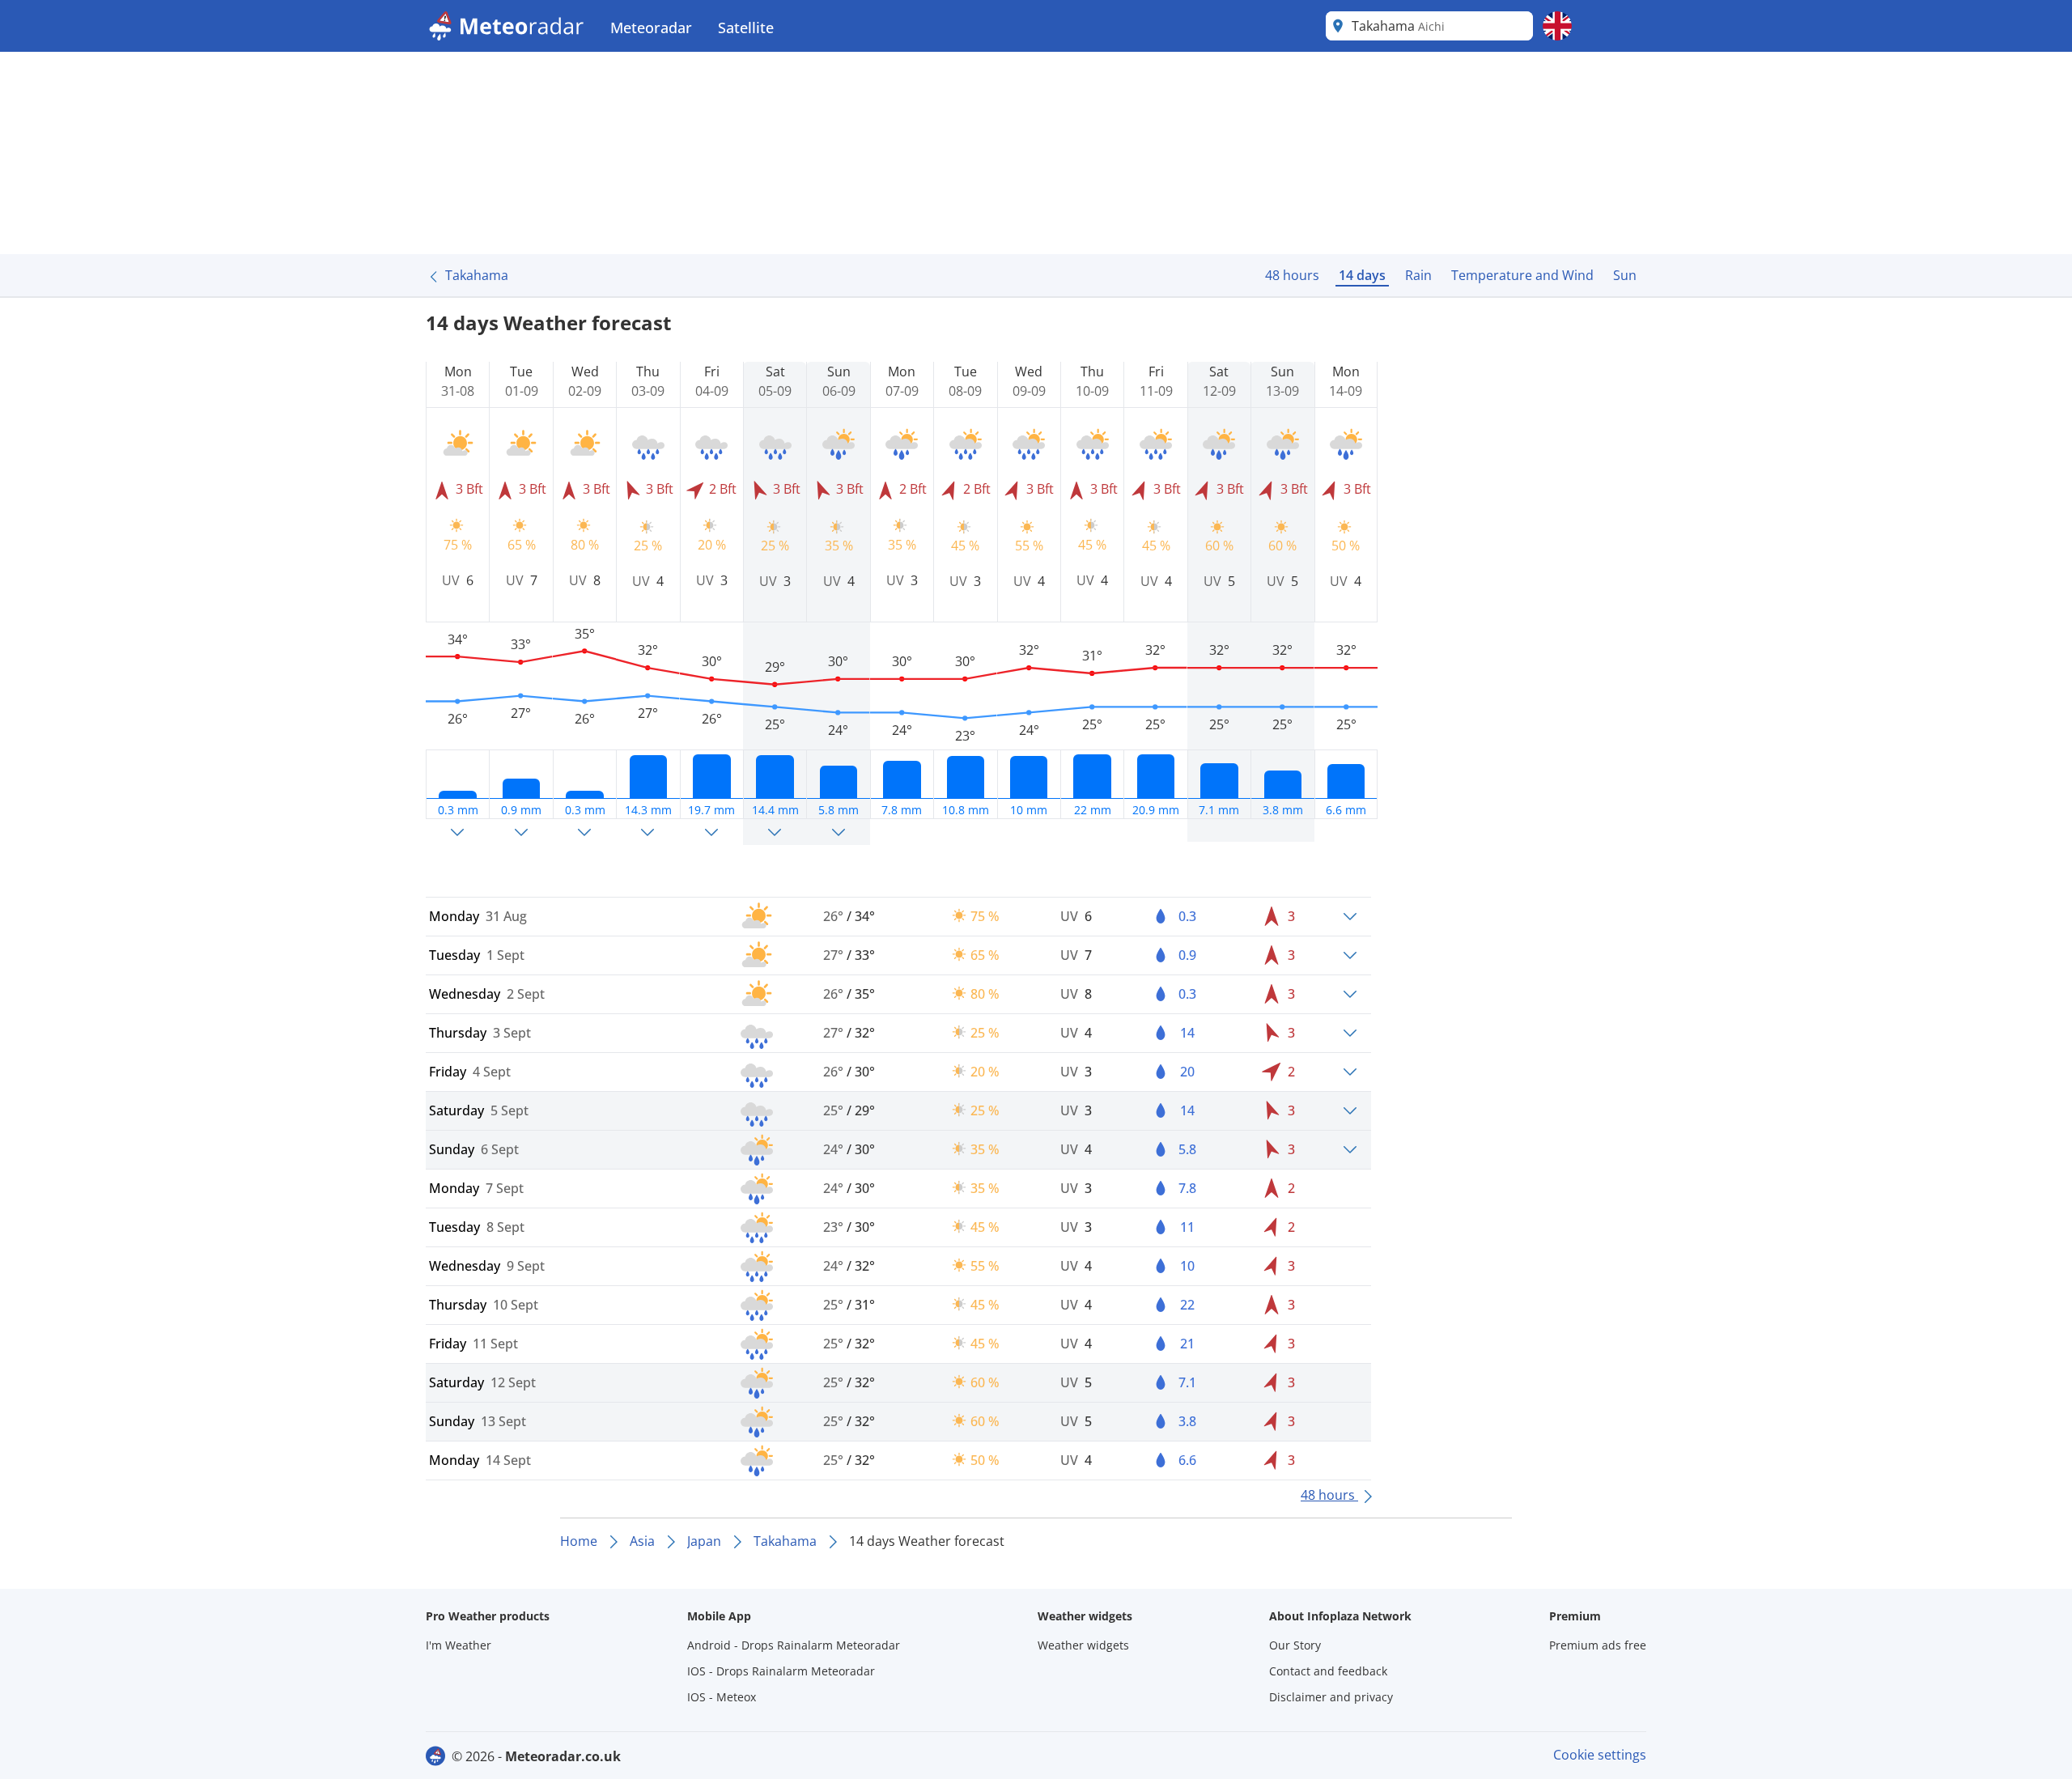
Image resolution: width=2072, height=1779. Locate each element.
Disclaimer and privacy (1331, 1697)
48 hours (1292, 275)
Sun (1625, 275)
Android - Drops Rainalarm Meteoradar (794, 1645)
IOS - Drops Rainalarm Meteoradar (781, 1671)
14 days (1362, 275)
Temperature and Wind (1522, 275)
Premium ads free (1598, 1645)
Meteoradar (651, 28)
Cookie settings (1600, 1755)
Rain (1418, 275)
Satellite (746, 28)
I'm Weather (459, 1645)
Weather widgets (1083, 1645)
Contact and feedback (1328, 1671)
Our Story (1295, 1645)
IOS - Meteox (722, 1697)
